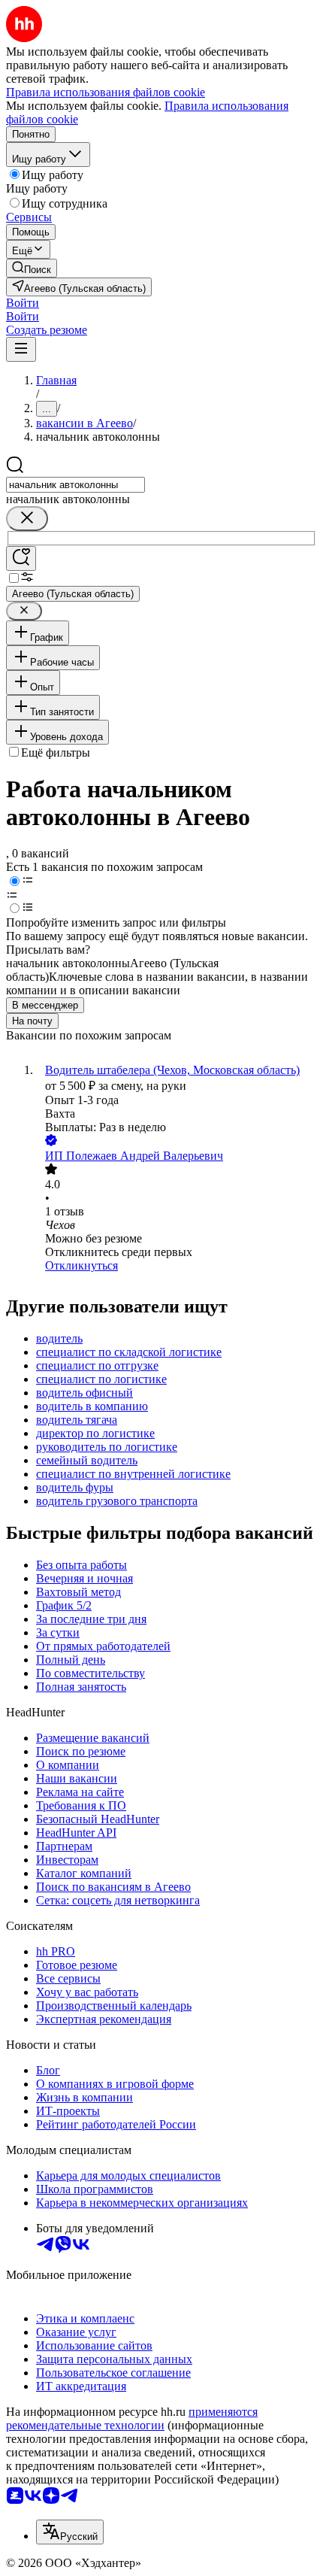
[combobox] (75, 485)
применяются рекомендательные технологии (132, 2418)
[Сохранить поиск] (21, 558)
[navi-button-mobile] (21, 349)
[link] (32, 268)
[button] (23, 303)
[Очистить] (27, 519)
